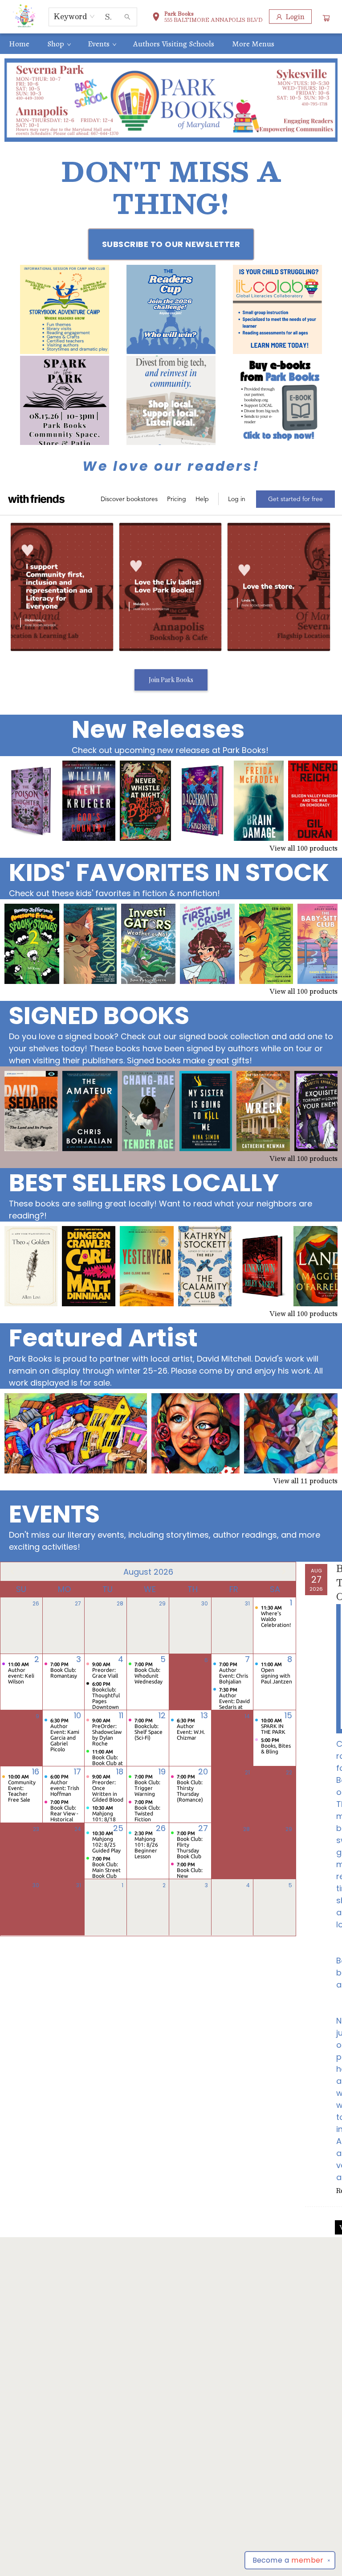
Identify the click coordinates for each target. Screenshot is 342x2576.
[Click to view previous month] (12, 1572)
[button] (207, 18)
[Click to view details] (31, 801)
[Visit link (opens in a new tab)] (65, 309)
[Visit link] (277, 400)
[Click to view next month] (284, 1572)
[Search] (127, 17)
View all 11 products (305, 1481)
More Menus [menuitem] (253, 44)
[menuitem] (19, 44)
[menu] (171, 44)
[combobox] (75, 16)
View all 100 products (303, 848)
